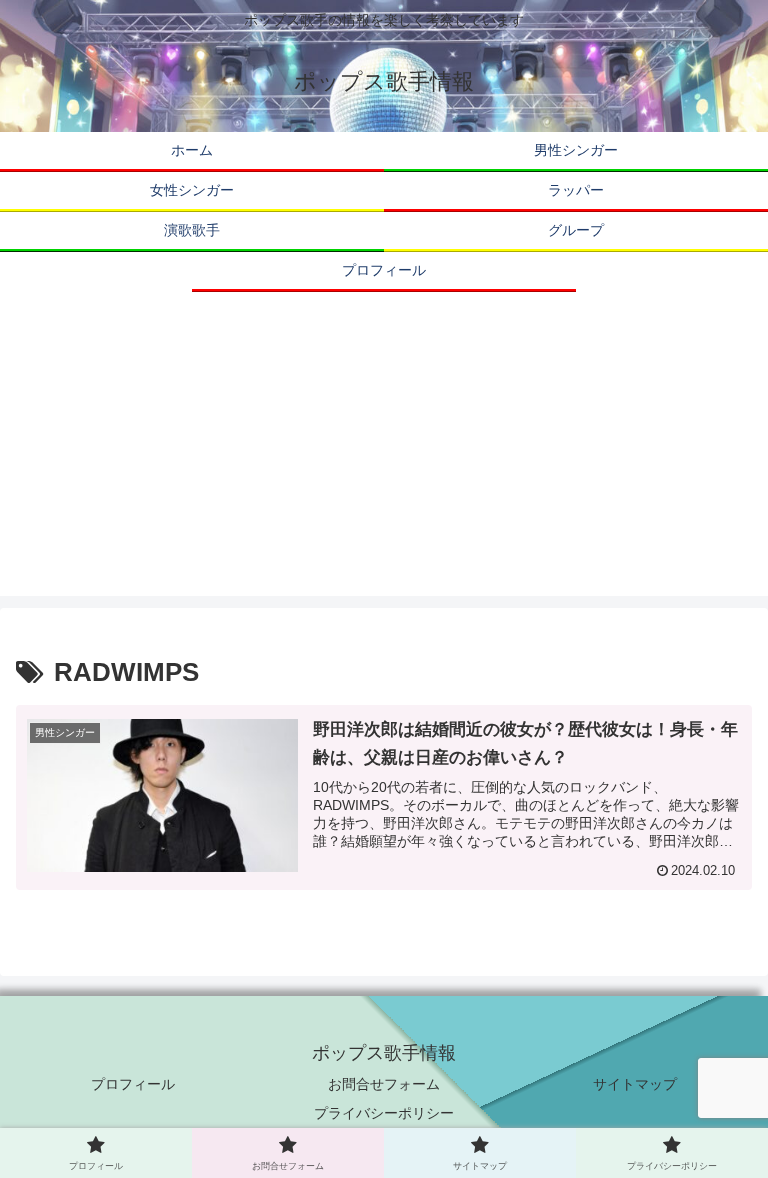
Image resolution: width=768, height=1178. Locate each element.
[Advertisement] (384, 456)
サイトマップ (635, 1084)
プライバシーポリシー (384, 1113)
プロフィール (133, 1084)
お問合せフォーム (384, 1084)
